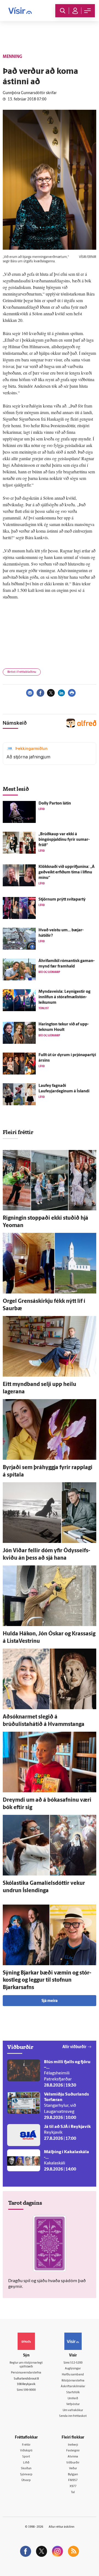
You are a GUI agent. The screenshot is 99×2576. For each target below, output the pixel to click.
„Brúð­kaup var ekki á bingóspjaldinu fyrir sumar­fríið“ (64, 840)
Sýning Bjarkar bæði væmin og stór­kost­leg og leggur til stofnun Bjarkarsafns (47, 1980)
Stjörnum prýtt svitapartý (62, 900)
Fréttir (26, 2445)
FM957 (73, 2480)
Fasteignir (73, 2451)
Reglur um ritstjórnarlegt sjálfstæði (26, 2365)
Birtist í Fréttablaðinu (22, 672)
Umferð (73, 2399)
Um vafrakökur (73, 2410)
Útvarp (26, 2480)
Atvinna (73, 2457)
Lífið (26, 2463)
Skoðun (26, 2469)
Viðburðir (73, 2463)
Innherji (73, 2445)
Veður (73, 2469)
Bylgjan (73, 2475)
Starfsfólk (73, 2393)
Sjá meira (50, 2001)
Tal (73, 2492)
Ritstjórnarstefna (73, 2381)
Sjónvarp (26, 2475)
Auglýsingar (73, 2369)
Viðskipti (26, 2451)
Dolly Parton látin (55, 804)
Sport (26, 2457)
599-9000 (30, 2390)
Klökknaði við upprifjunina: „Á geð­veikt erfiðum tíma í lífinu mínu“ (67, 872)
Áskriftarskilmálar (73, 2387)
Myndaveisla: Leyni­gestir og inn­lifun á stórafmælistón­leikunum (64, 997)
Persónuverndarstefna (26, 2373)
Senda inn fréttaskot (73, 2416)
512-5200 (76, 2363)
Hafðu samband (73, 2375)
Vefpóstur (73, 2404)
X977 (73, 2486)
